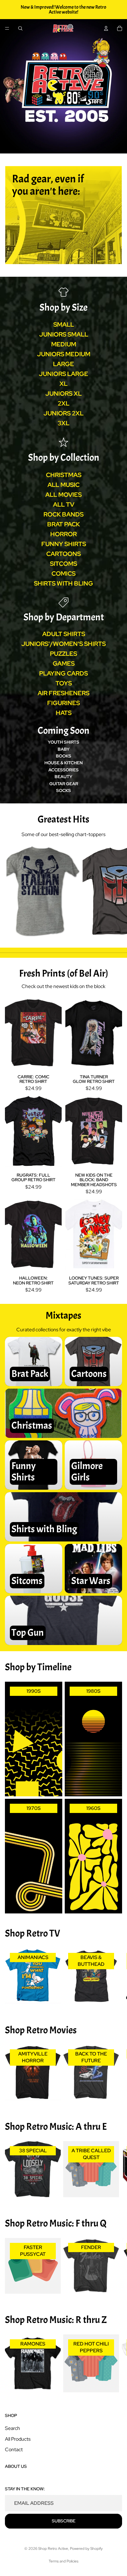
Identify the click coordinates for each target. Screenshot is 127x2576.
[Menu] (7, 28)
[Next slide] (115, 892)
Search (12, 2428)
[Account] (106, 28)
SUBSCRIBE (64, 2521)
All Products (18, 2439)
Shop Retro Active (53, 2549)
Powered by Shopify (86, 2549)
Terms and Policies (63, 2561)
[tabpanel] (63, 215)
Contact (14, 2449)
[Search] (20, 28)
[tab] (63, 173)
